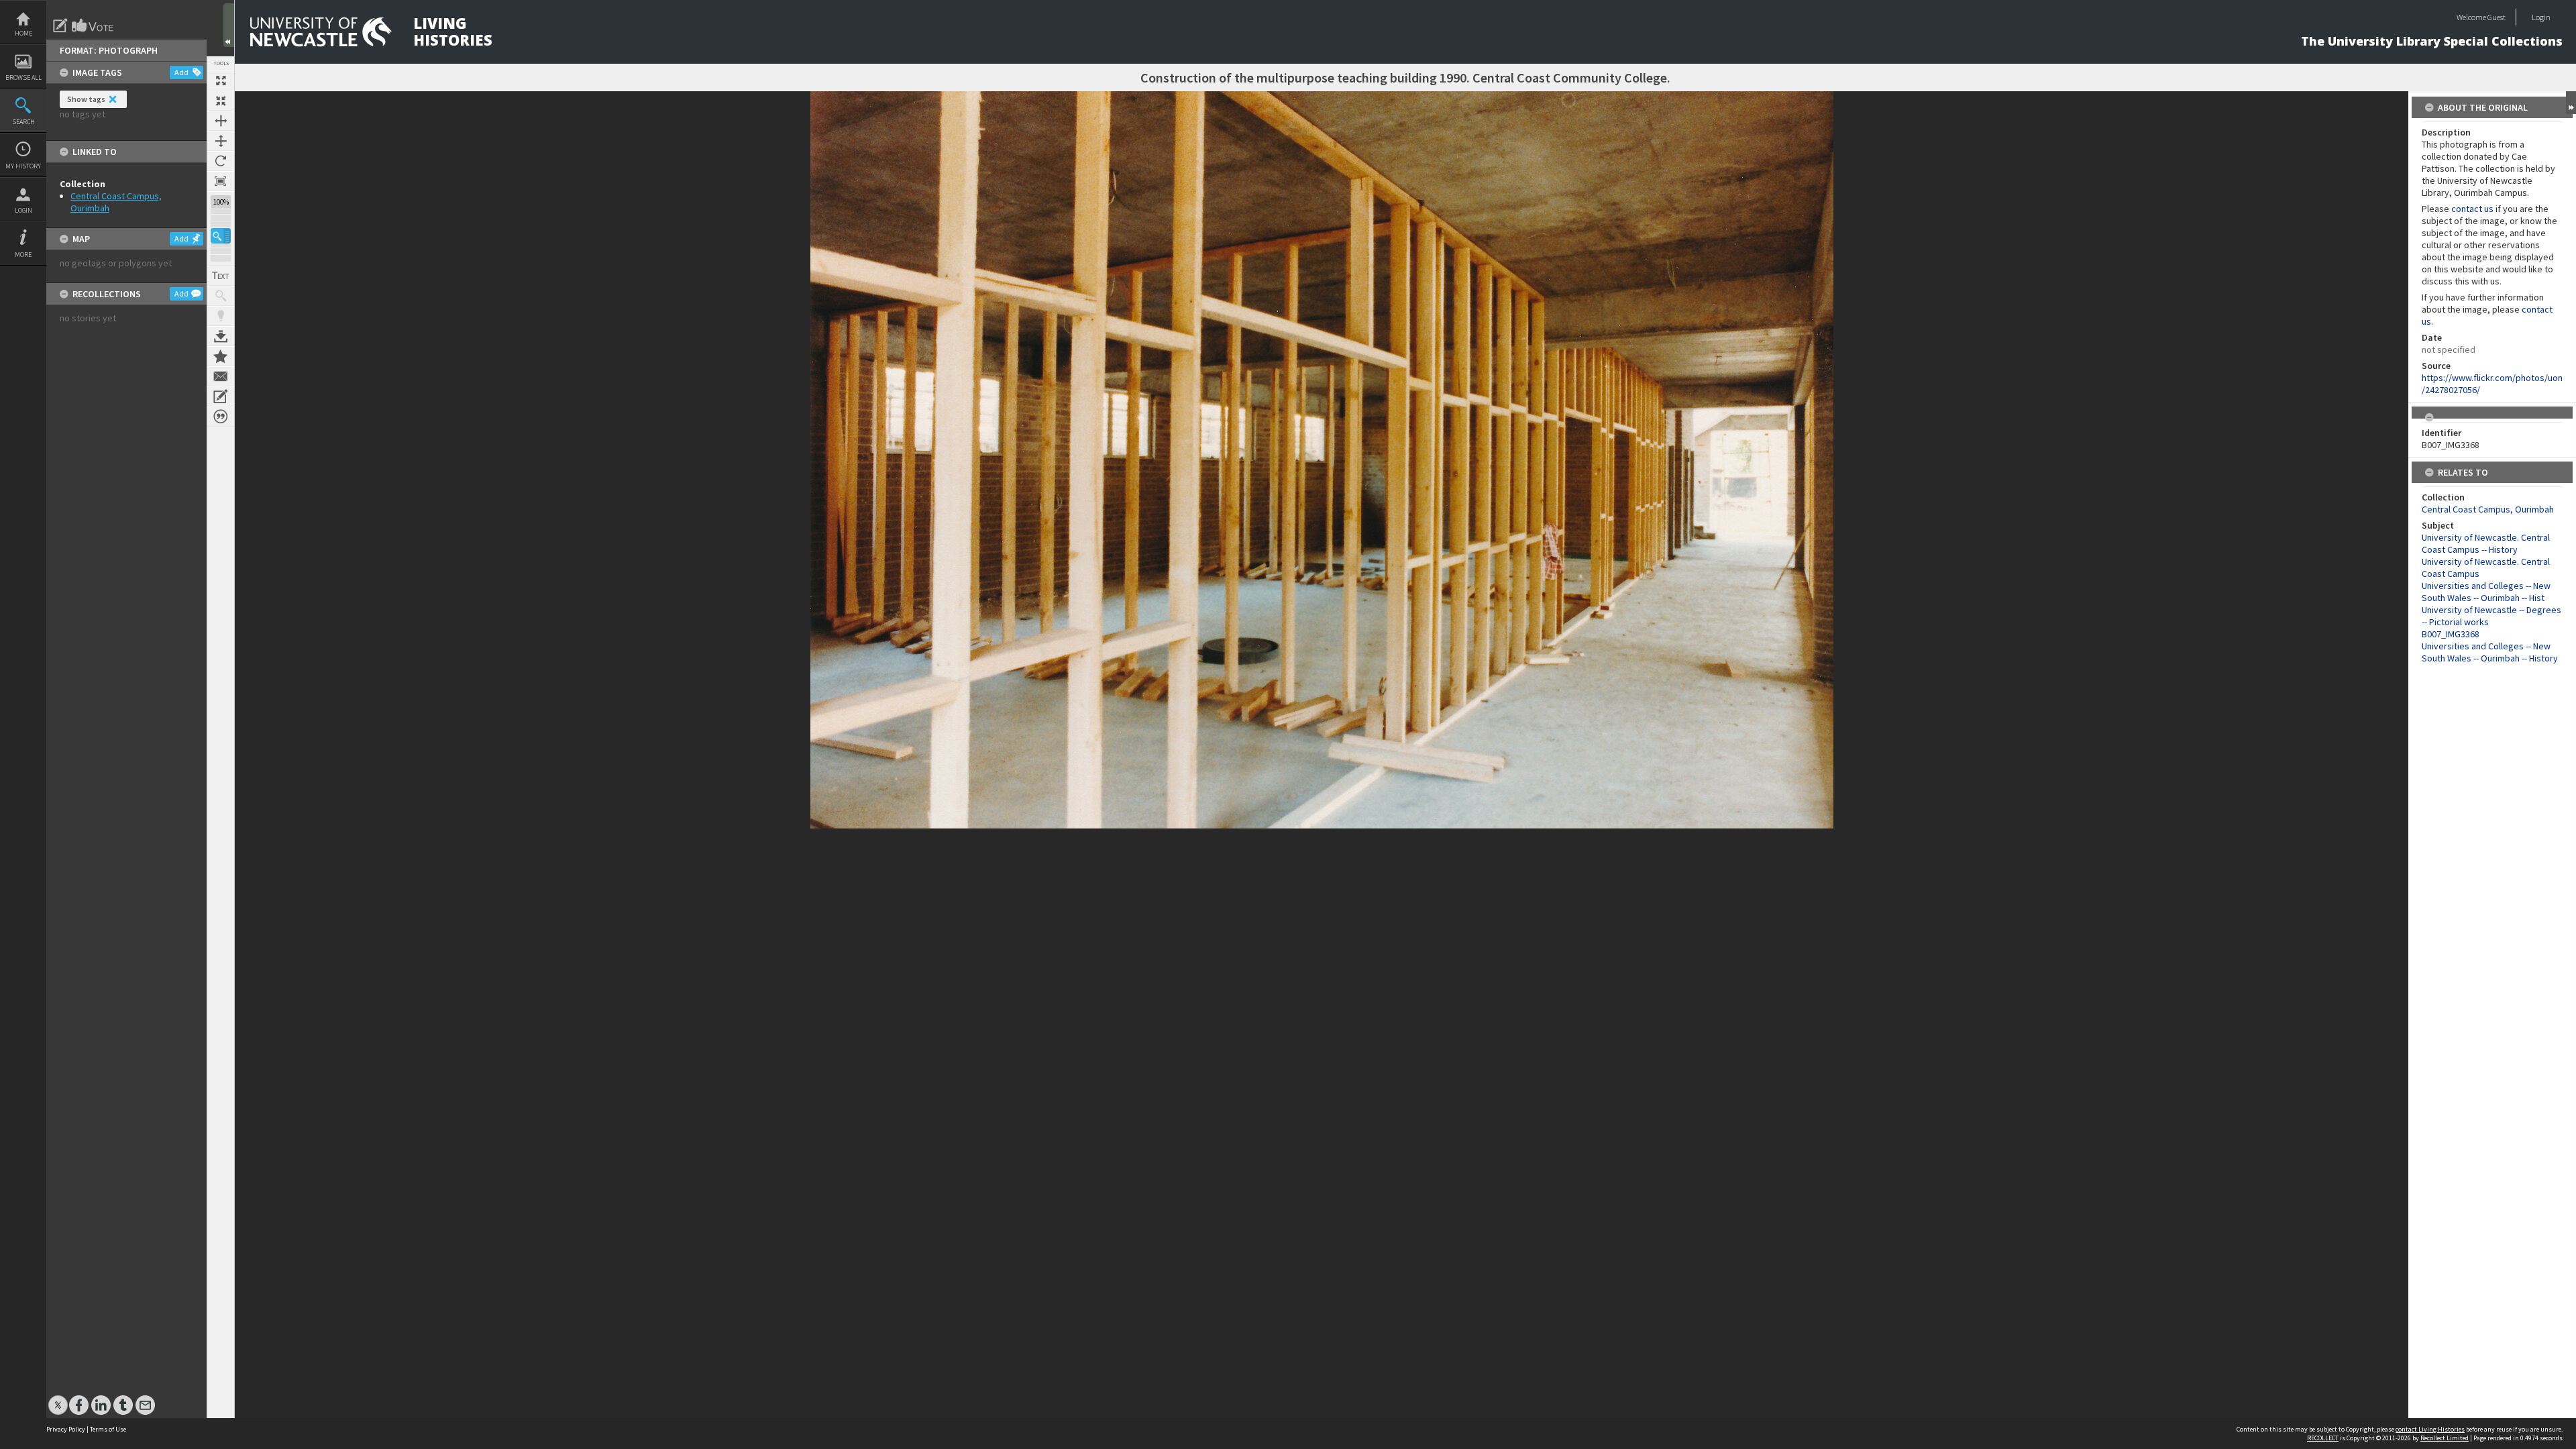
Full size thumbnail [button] (221, 80)
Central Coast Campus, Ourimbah (2488, 509)
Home (23, 33)
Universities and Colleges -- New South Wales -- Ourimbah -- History (2490, 652)
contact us (2472, 209)
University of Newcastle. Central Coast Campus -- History (2486, 543)
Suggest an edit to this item (60, 25)
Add (181, 72)
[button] (221, 236)
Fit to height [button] (221, 141)
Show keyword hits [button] (221, 296)
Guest (2497, 17)
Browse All (23, 77)
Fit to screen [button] (221, 101)
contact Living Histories (2430, 1429)
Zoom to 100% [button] (221, 181)
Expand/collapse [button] (2571, 103)
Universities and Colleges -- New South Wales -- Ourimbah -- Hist (2486, 592)
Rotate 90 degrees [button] (221, 161)
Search (23, 122)
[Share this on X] (58, 1398)
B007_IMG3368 (2451, 634)
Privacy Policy (66, 1429)
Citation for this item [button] (221, 417)
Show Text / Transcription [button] (221, 276)
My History (23, 166)
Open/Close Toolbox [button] (229, 25)
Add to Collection (221, 356)
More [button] (23, 255)
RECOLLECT (2323, 1438)
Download (221, 336)
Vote (93, 25)
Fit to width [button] (221, 121)
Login (23, 210)
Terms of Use (108, 1429)
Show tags (86, 99)
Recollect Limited (2445, 1438)
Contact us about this (221, 376)
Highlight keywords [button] (221, 316)
